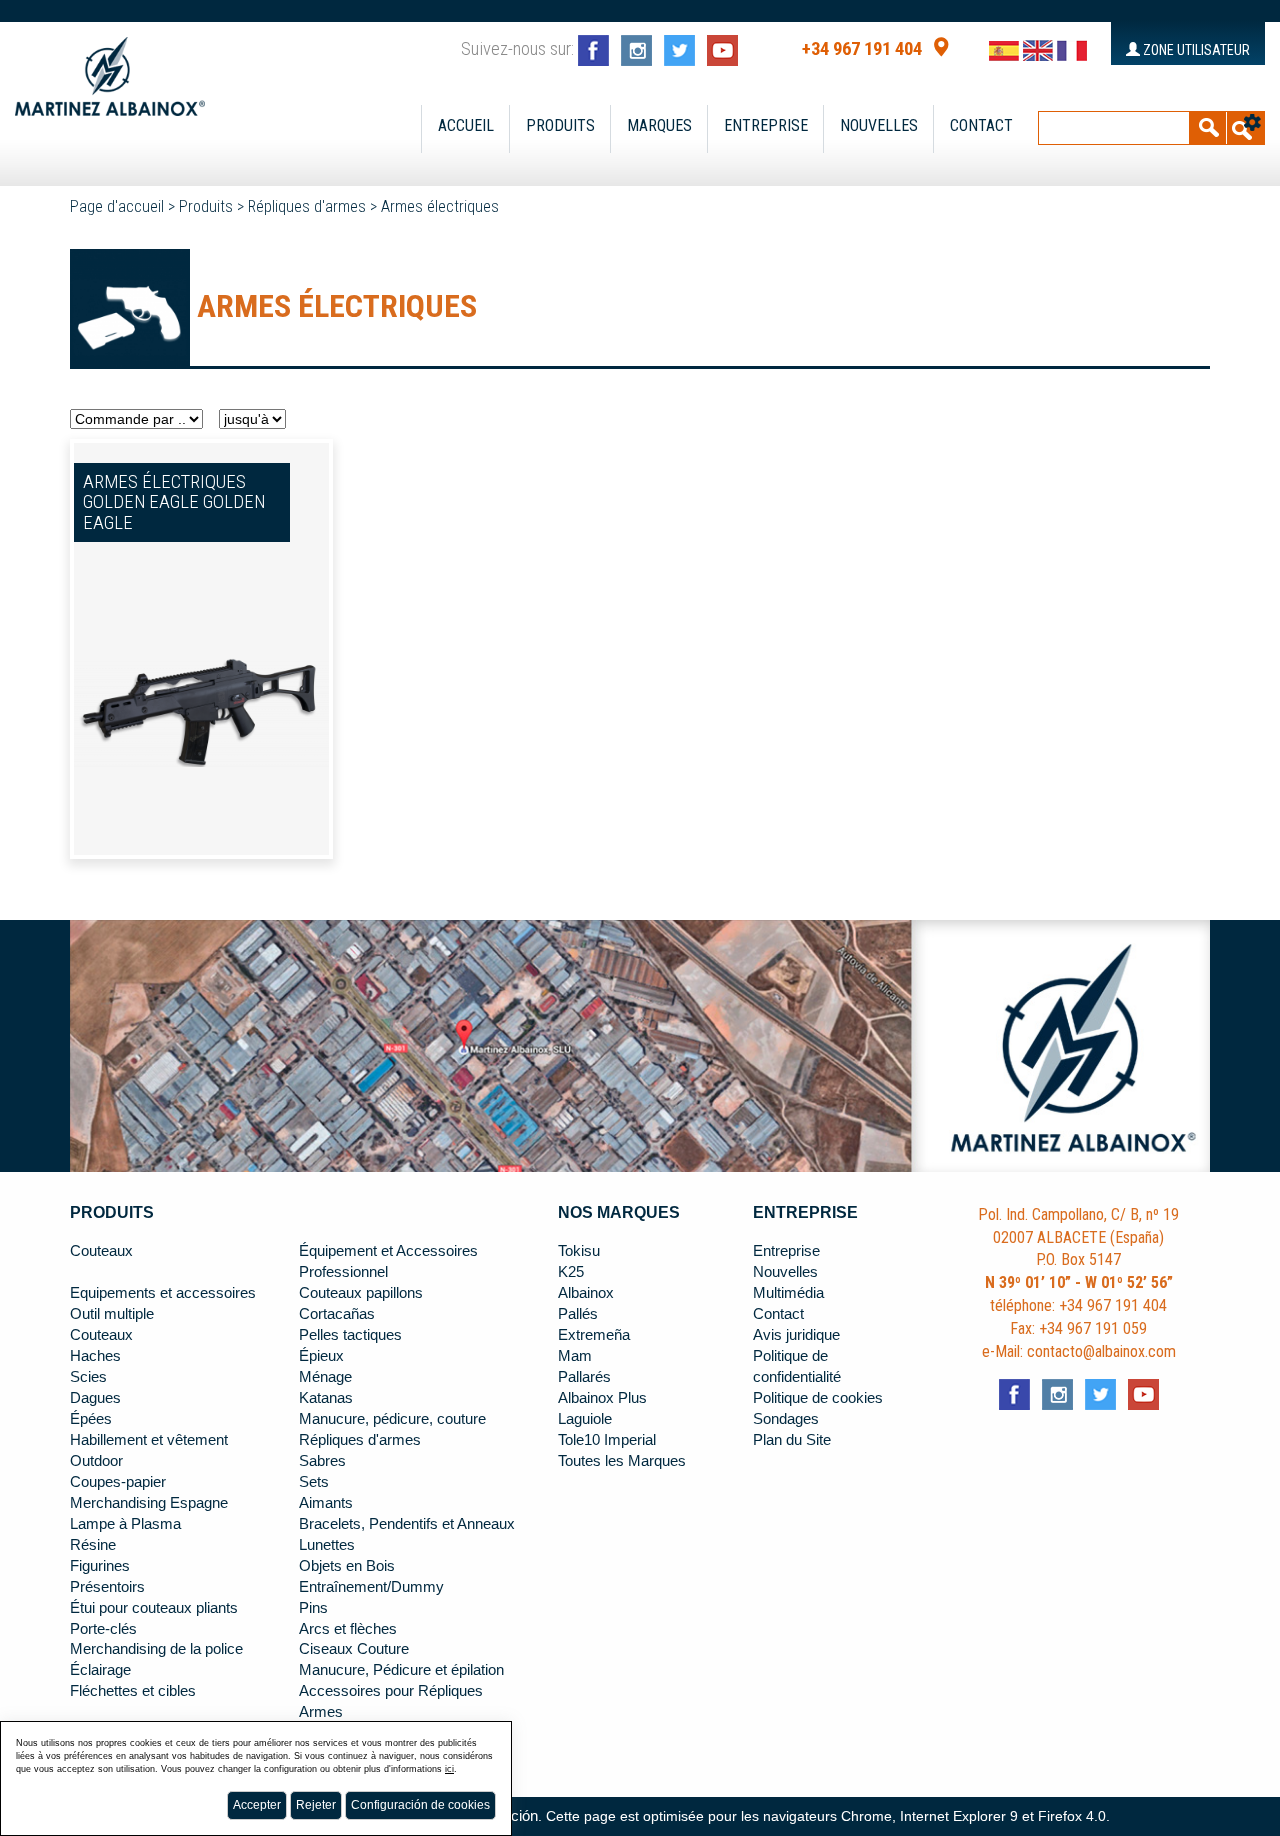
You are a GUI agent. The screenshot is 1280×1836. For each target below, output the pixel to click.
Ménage (325, 1377)
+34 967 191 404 (862, 49)
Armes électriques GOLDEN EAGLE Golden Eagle (174, 502)
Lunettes (327, 1545)
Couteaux (101, 1251)
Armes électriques (440, 206)
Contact (981, 125)
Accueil (466, 125)
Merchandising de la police (156, 1649)
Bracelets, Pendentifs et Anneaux (407, 1524)
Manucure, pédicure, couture (392, 1419)
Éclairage (100, 1670)
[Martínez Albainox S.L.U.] (110, 68)
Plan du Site (792, 1440)
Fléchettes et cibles (133, 1691)
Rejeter (316, 1805)
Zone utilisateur (1195, 50)
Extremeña (594, 1335)
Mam (575, 1356)
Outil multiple (112, 1314)
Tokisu (579, 1251)
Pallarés (584, 1377)
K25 (571, 1272)
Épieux (321, 1356)
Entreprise (766, 125)
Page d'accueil (117, 206)
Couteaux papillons (361, 1293)
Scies (88, 1377)
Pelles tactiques (350, 1335)
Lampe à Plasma (125, 1524)
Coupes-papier (118, 1482)
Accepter (257, 1805)
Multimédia (788, 1293)
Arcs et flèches (348, 1629)
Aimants (326, 1503)
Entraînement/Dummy (371, 1587)
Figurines (100, 1566)
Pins (313, 1608)
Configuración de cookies (420, 1805)
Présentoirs (107, 1587)
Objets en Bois (347, 1566)
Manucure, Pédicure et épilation (401, 1670)
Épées (91, 1419)
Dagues (95, 1398)
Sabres (322, 1461)
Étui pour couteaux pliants (154, 1608)
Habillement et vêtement (149, 1440)
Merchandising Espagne (149, 1503)
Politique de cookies (818, 1398)
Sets (314, 1482)
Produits (560, 125)
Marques (659, 125)
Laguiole (585, 1419)
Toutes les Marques (622, 1461)
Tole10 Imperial (607, 1440)
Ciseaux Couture (354, 1649)
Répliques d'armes (307, 206)
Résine (93, 1545)
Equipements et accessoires (163, 1293)
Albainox (586, 1293)
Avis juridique (796, 1335)
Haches (95, 1356)
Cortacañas (337, 1314)
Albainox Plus (602, 1398)
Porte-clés (103, 1629)
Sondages (786, 1419)
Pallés (578, 1314)
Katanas (326, 1398)
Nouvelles (879, 125)
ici (449, 1769)
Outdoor (96, 1461)
